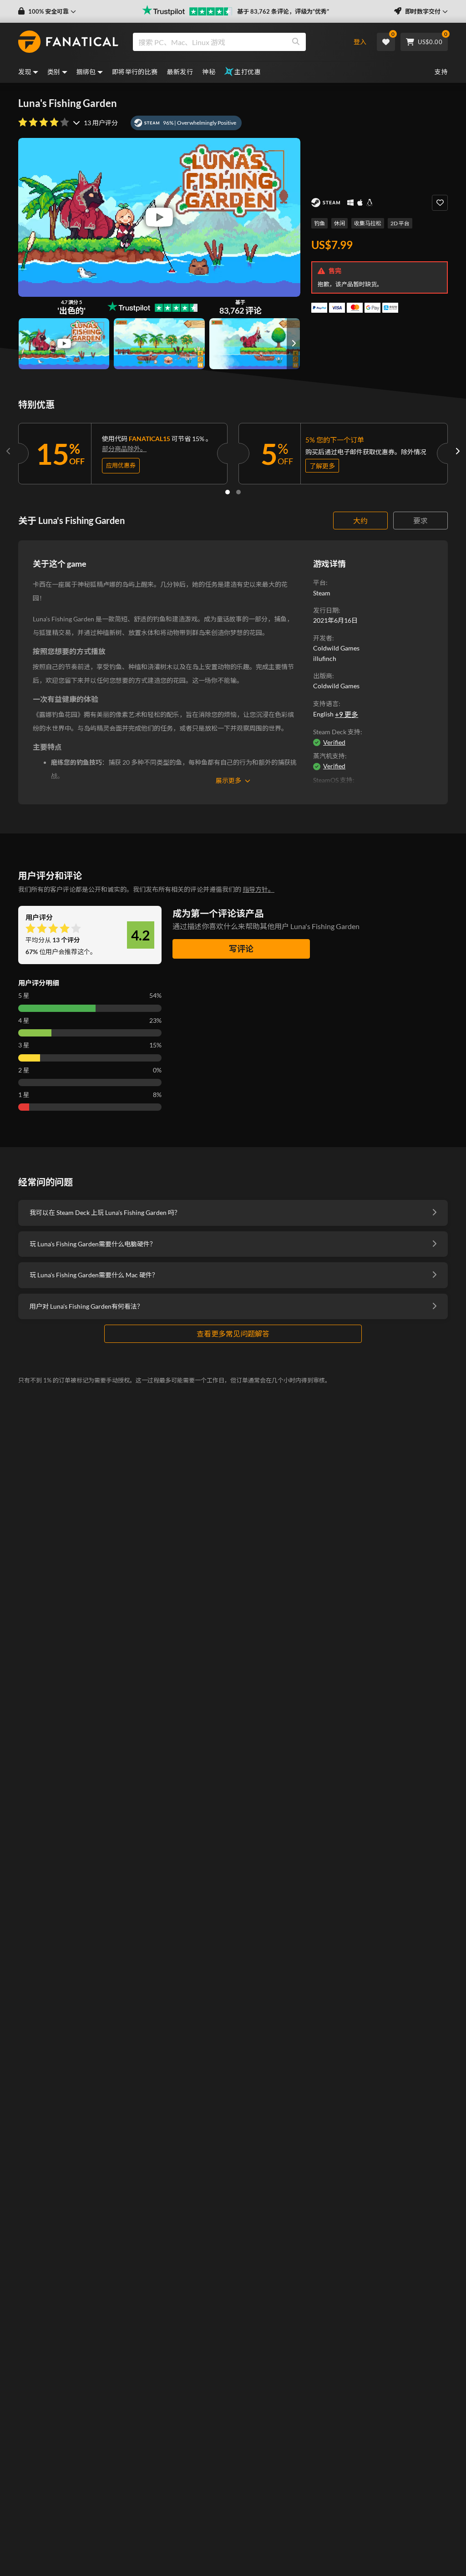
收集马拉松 (368, 223)
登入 (360, 42)
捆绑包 (86, 72)
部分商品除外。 (124, 449)
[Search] (296, 42)
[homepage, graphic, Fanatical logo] (68, 42)
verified (334, 742)
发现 (25, 72)
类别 (54, 72)
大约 (360, 521)
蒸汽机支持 (329, 756)
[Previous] (9, 452)
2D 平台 (400, 223)
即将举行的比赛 (135, 72)
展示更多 (228, 780)
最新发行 (180, 72)
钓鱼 (319, 223)
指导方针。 (258, 889)
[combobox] (235, 42)
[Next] (457, 452)
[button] (47, 12)
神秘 (209, 72)
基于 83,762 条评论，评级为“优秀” (283, 11)
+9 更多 (347, 714)
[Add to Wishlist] (440, 203)
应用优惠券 (121, 465)
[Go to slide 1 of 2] (228, 492)
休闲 (339, 223)
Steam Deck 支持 (337, 732)
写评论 (241, 949)
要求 (420, 521)
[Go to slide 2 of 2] (238, 492)
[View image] (64, 344)
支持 (441, 72)
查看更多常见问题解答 (233, 1334)
